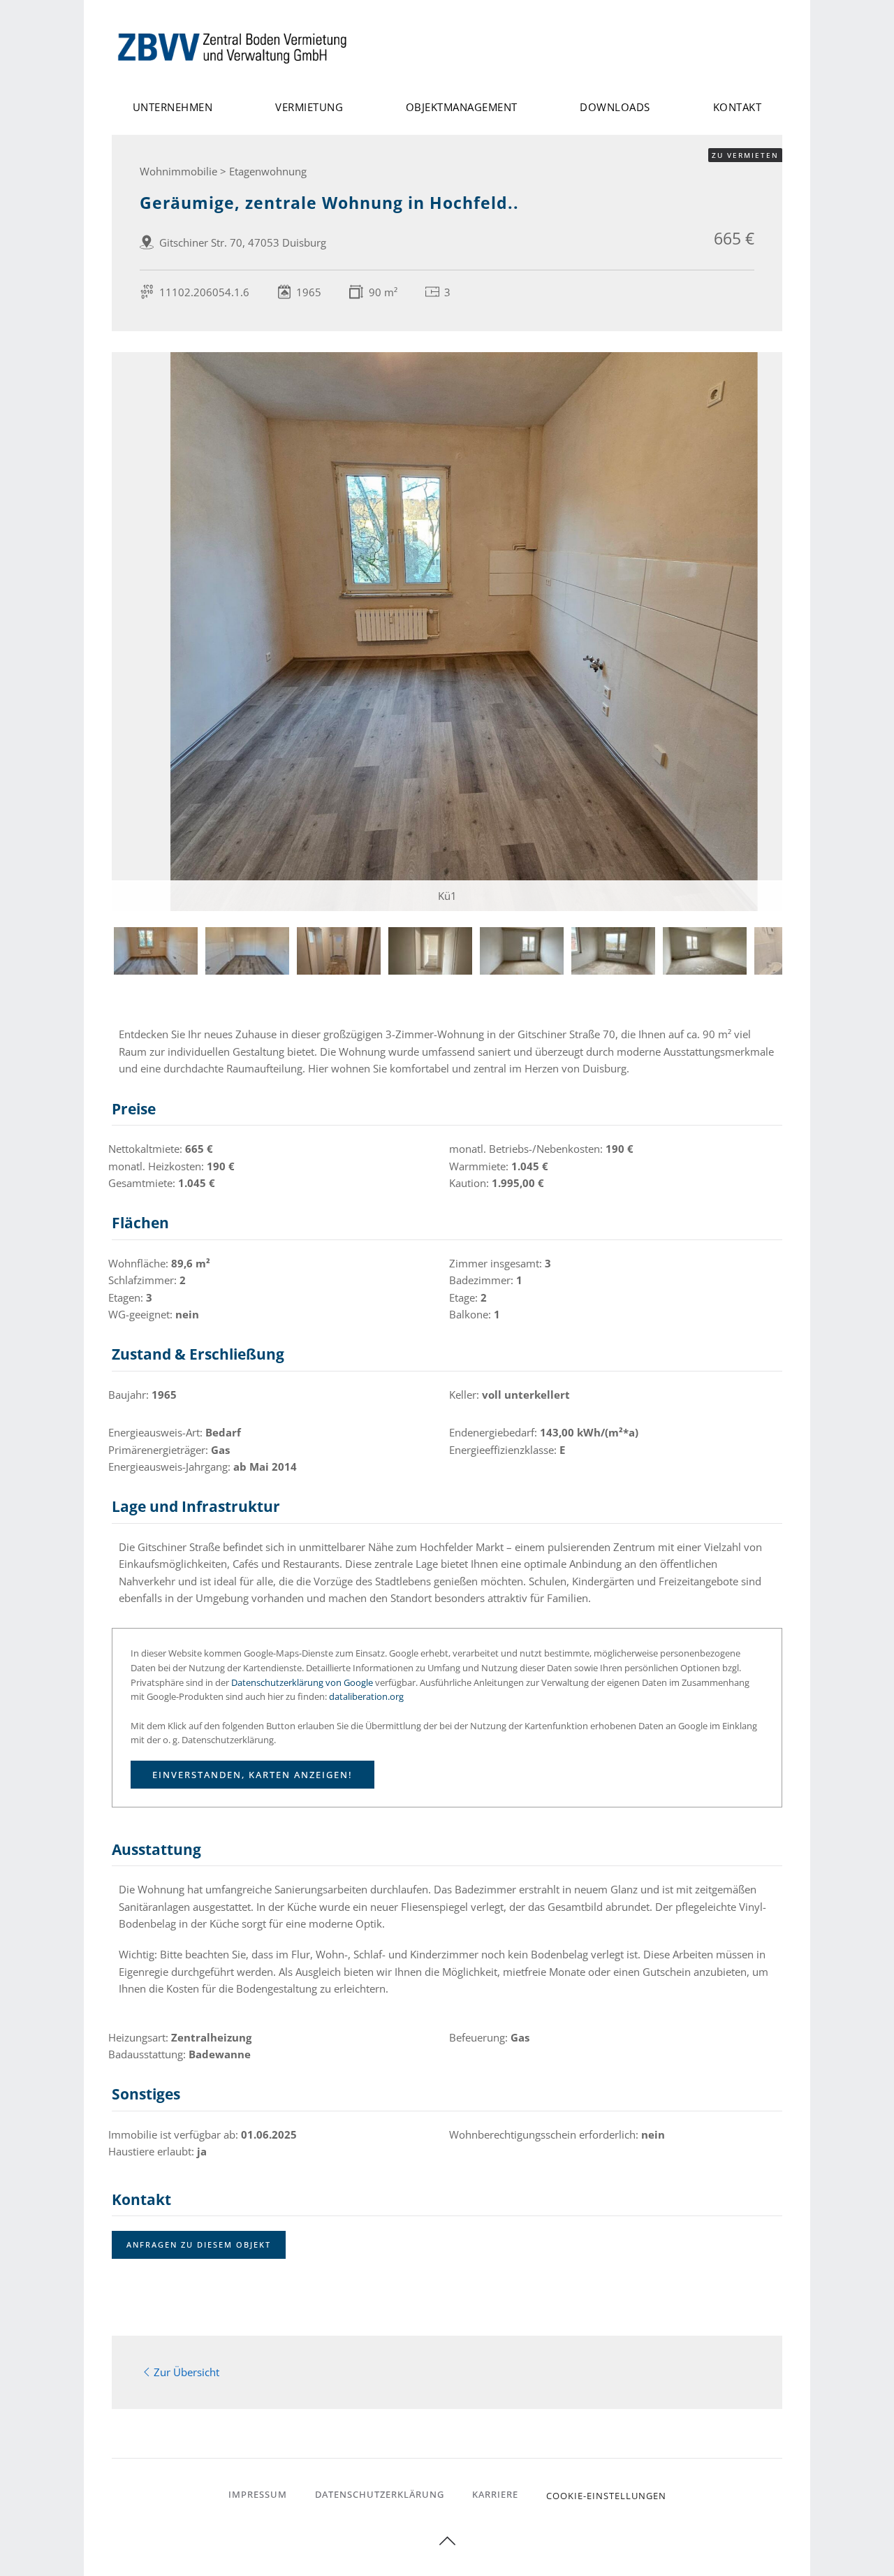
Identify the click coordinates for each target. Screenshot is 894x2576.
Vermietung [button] (309, 107)
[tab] (156, 951)
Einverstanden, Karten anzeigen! (252, 1775)
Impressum (258, 2494)
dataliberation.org (366, 1696)
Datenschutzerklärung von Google (302, 1682)
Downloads (615, 107)
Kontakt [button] (738, 107)
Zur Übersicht (186, 2372)
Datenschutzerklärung (380, 2494)
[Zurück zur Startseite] (234, 47)
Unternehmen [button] (173, 107)
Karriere (495, 2494)
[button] (447, 2541)
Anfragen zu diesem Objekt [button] (199, 2244)
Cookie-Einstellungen (606, 2496)
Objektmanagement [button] (462, 107)
